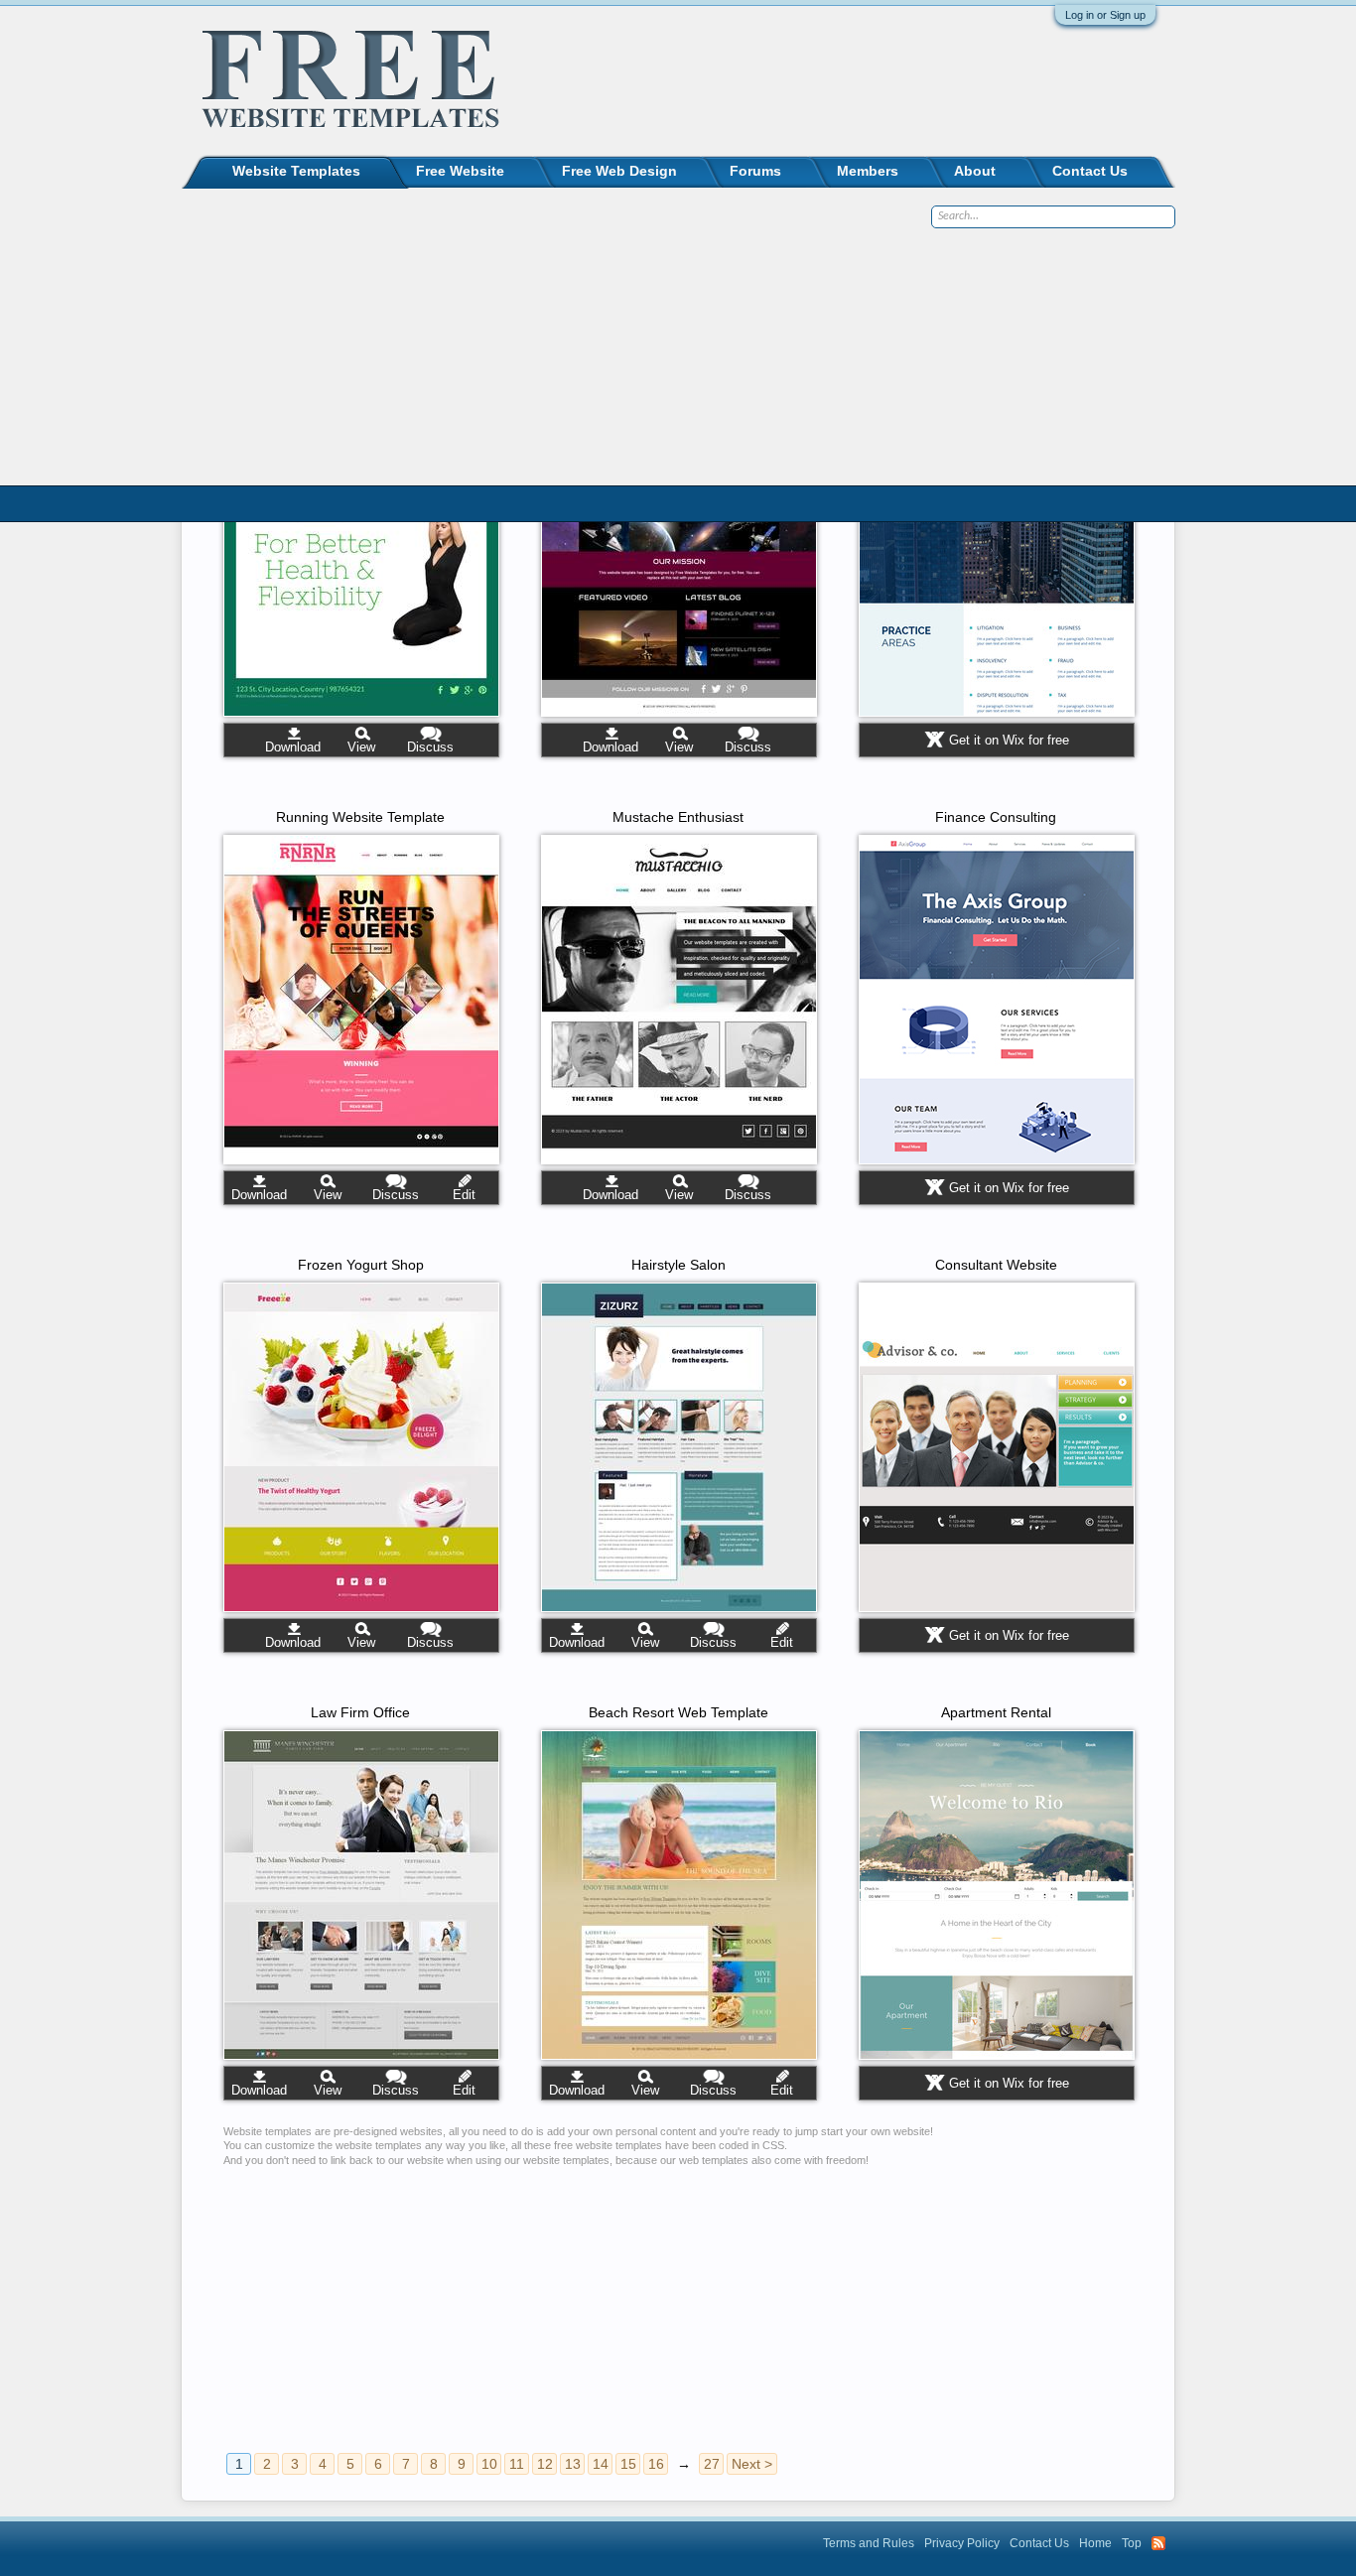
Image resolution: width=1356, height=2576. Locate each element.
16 (656, 2464)
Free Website (460, 171)
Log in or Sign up (1105, 15)
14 (601, 2464)
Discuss (430, 747)
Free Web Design (619, 171)
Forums (755, 171)
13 (573, 2464)
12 (545, 2464)
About (975, 171)
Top (1132, 2543)
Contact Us (1090, 171)
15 (628, 2464)
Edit (464, 1195)
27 (712, 2464)
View (361, 747)
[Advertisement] (683, 2301)
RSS (1158, 2543)
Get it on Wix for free (1009, 740)
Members (868, 171)
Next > (752, 2464)
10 (489, 2464)
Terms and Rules (869, 2543)
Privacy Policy (962, 2543)
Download (293, 747)
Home (1095, 2543)
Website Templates (296, 171)
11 (517, 2464)
